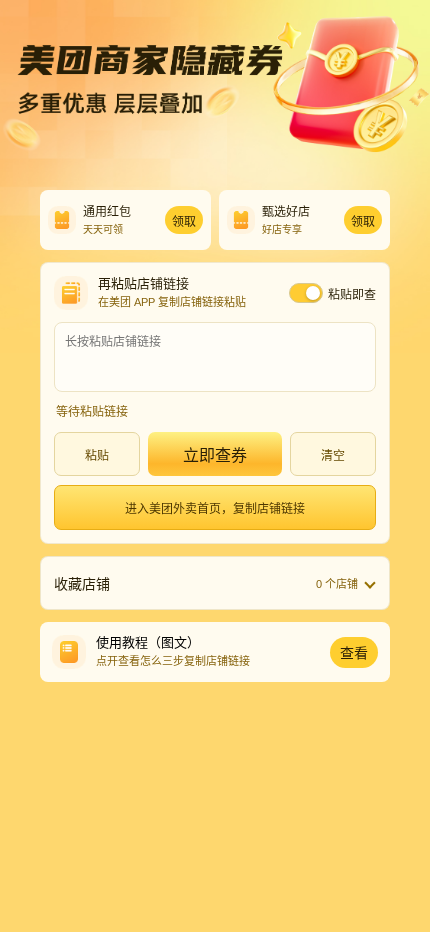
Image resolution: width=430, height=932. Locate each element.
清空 (333, 456)
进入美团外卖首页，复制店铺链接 (215, 509)
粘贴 (97, 456)
